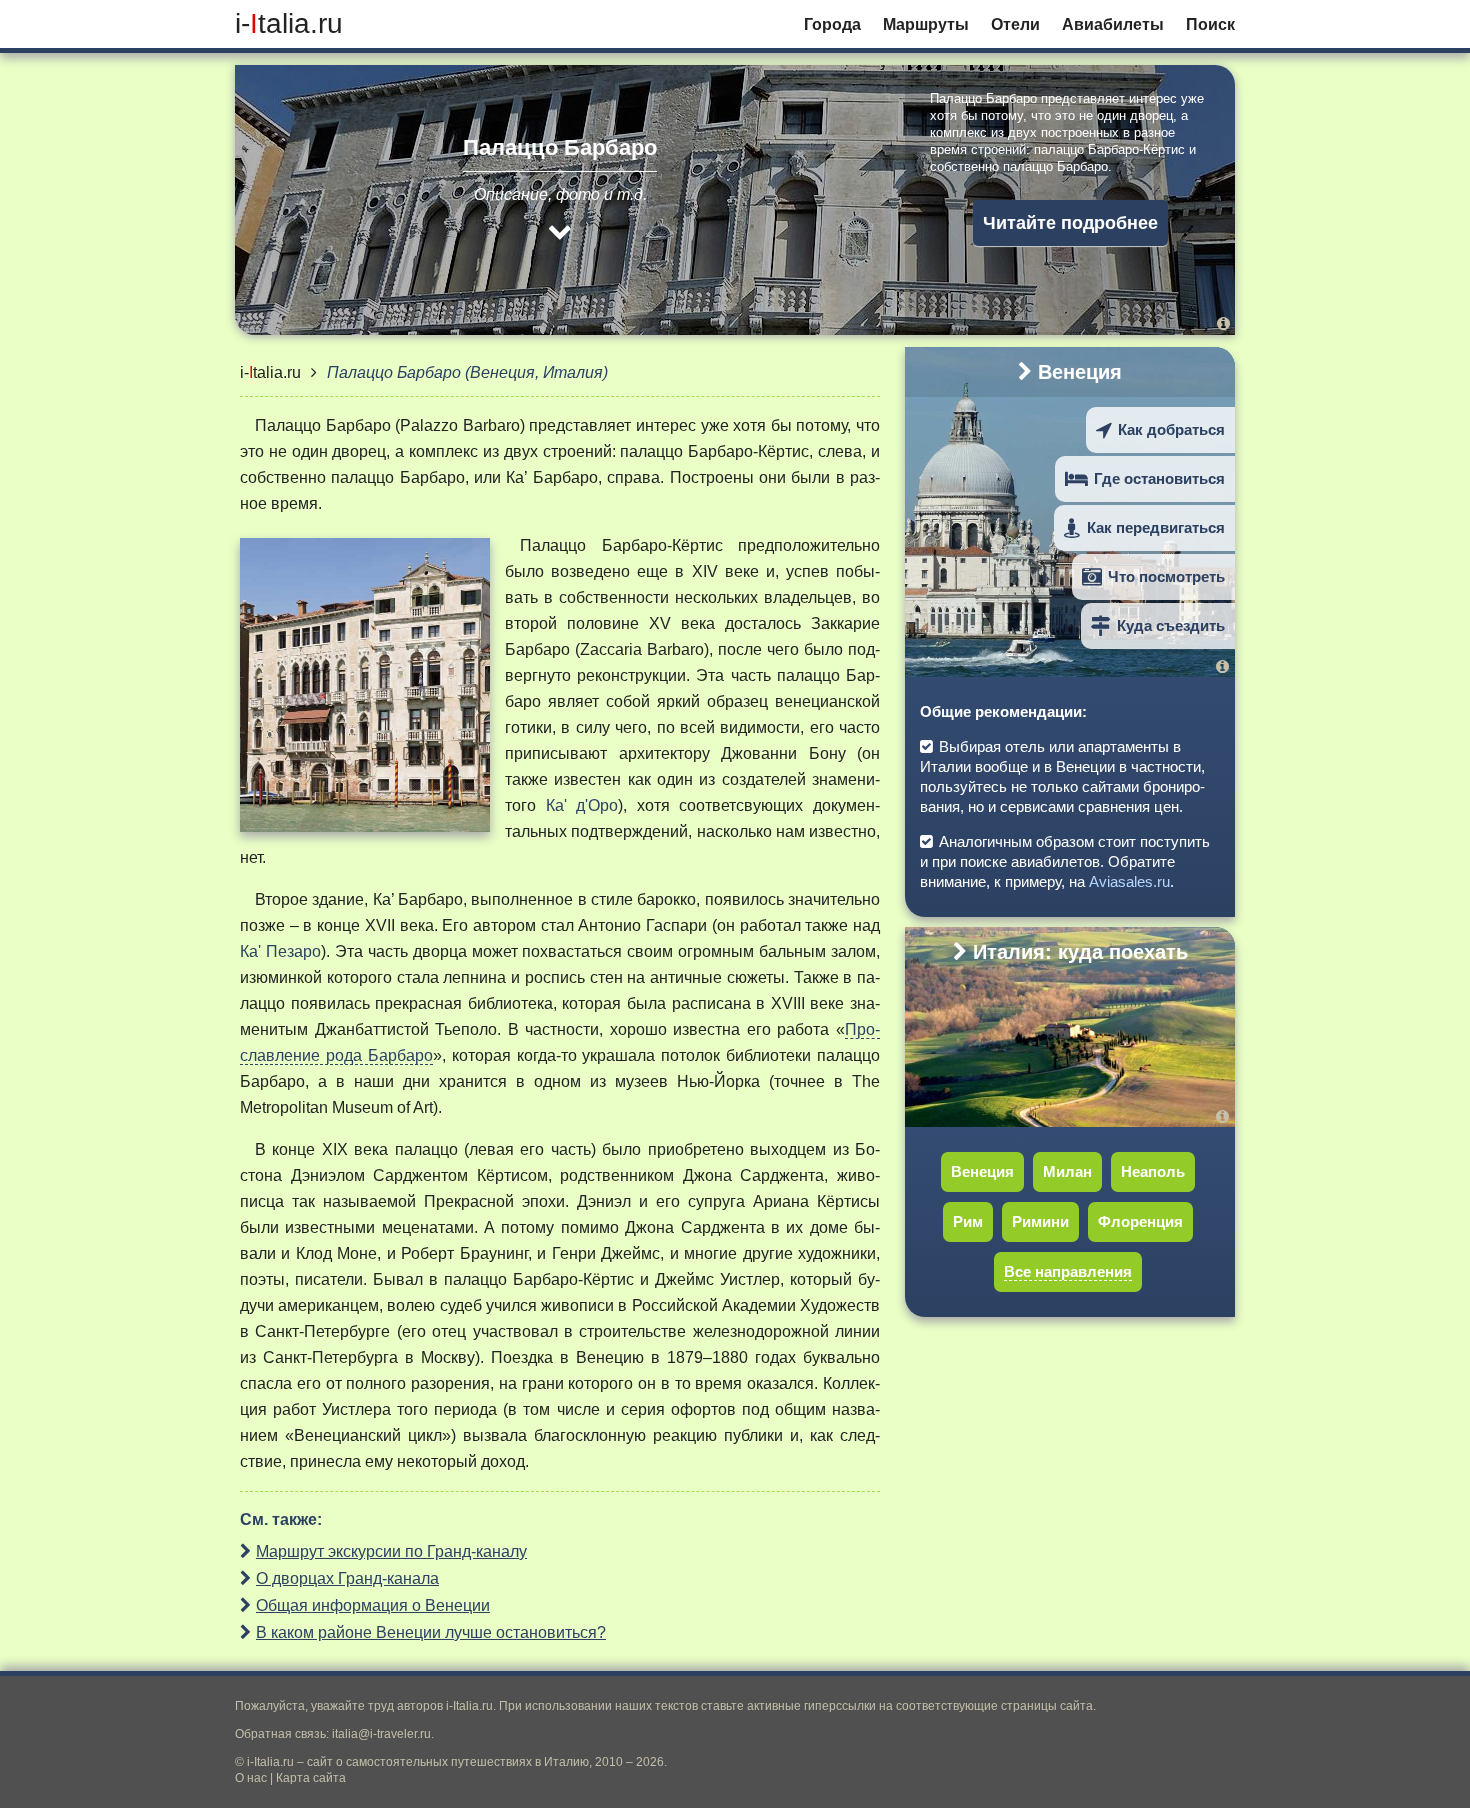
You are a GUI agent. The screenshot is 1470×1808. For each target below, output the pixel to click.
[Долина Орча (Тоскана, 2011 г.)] (1225, 1116)
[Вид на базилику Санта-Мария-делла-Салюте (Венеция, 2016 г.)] (1225, 666)
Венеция (1080, 372)
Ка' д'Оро (582, 805)
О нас (251, 1778)
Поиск (1210, 24)
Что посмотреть (1166, 576)
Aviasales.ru (1129, 881)
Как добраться (1171, 429)
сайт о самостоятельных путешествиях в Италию (448, 1762)
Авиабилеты (1113, 24)
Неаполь (1153, 1171)
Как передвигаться (1156, 527)
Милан (1067, 1171)
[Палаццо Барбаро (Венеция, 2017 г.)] (1223, 323)
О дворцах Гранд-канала (347, 1578)
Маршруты (926, 24)
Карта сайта (311, 1778)
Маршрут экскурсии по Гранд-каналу (391, 1551)
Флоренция (1140, 1221)
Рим (968, 1221)
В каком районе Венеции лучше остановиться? (431, 1632)
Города (832, 24)
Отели (1015, 24)
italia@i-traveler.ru (381, 1734)
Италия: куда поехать (1080, 952)
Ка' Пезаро (280, 951)
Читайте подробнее (1070, 223)
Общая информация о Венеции (373, 1605)
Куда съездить (1171, 625)
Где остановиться (1159, 478)
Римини (1040, 1221)
